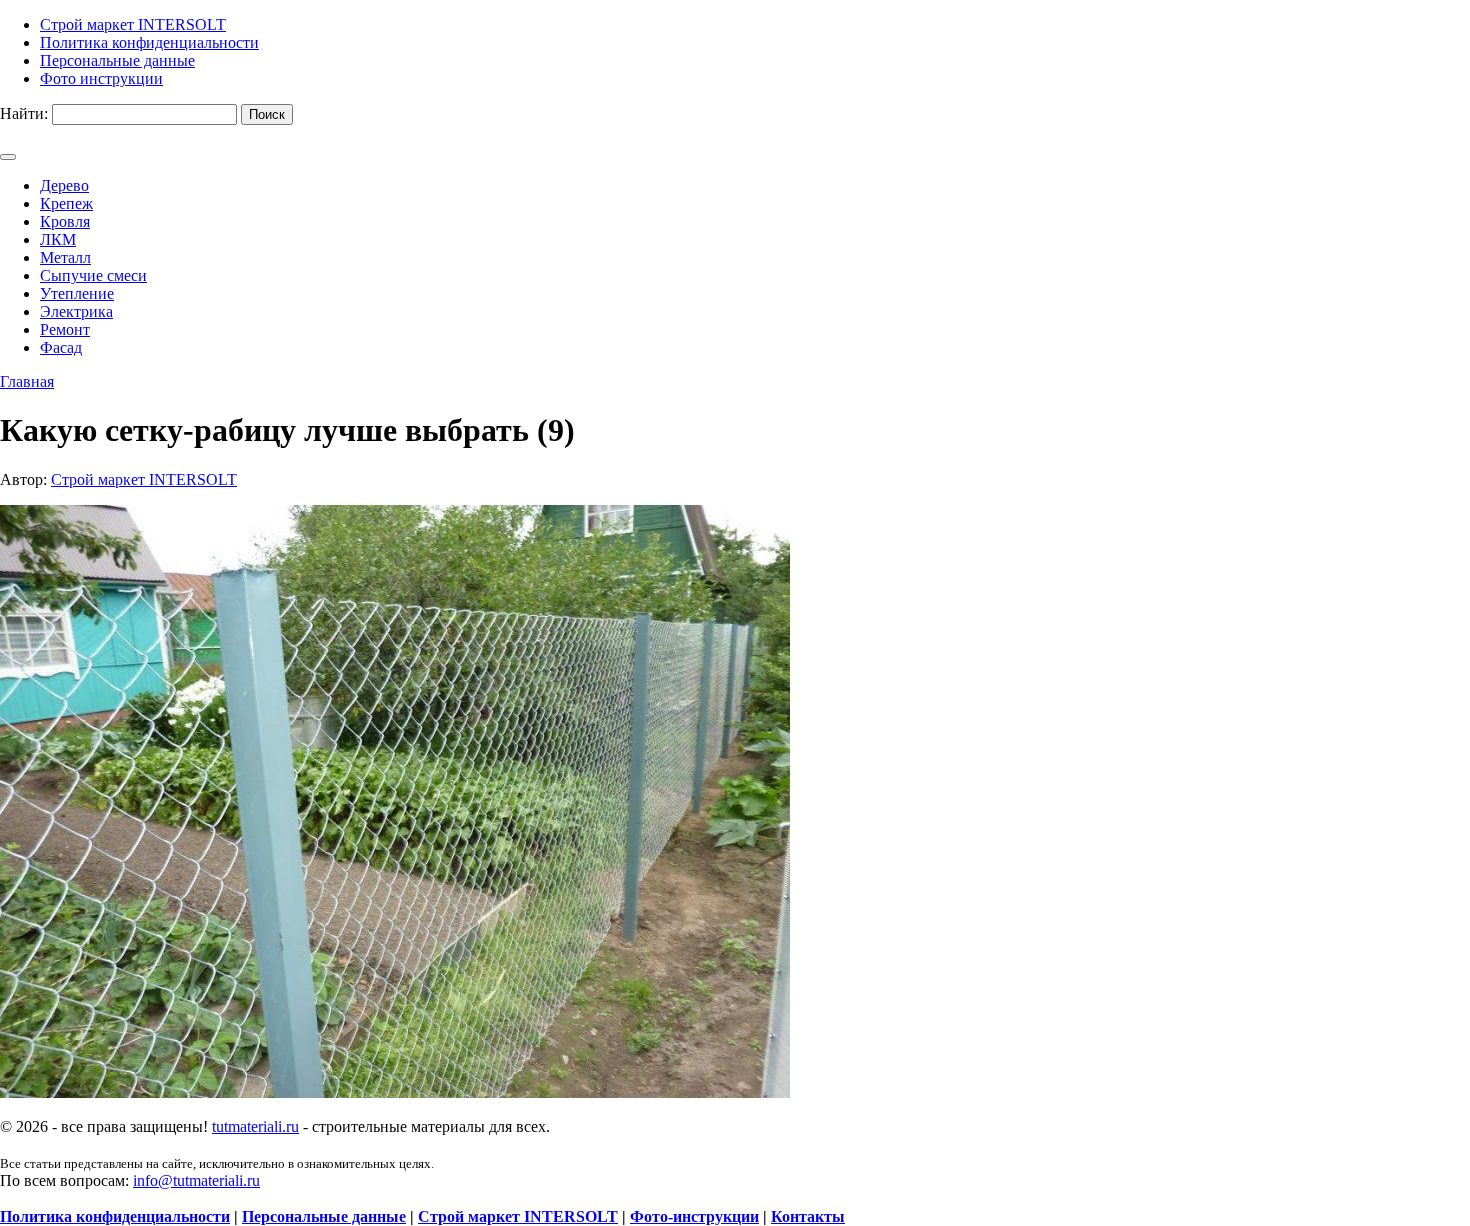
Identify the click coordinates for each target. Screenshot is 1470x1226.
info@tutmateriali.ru (196, 1180)
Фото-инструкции (694, 1216)
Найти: (24, 113)
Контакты (808, 1216)
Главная (27, 381)
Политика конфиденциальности (115, 1216)
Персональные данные (324, 1216)
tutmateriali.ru (255, 1126)
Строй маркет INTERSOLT (144, 479)
